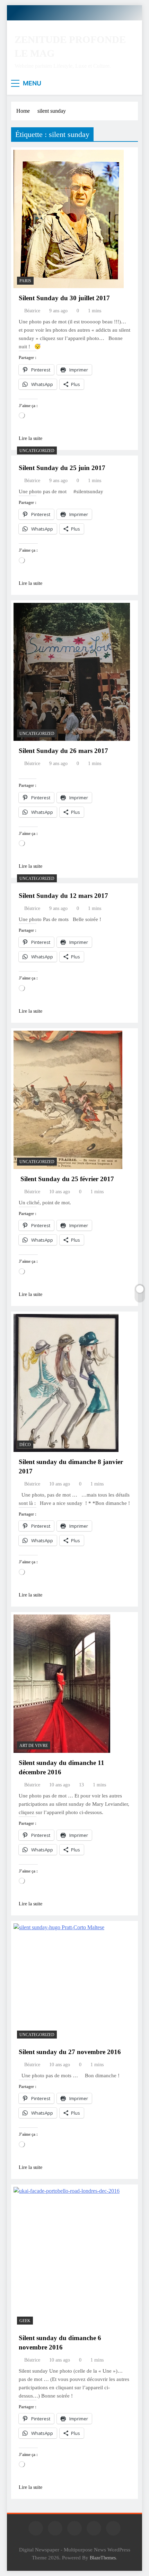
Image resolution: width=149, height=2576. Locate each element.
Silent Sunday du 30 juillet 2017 (64, 298)
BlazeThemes (103, 2558)
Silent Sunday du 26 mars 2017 (63, 751)
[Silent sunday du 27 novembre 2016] (59, 1982)
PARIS (25, 281)
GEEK (25, 2321)
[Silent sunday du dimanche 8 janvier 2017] (66, 1383)
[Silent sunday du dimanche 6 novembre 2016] (67, 2257)
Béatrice (32, 311)
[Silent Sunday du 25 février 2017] (68, 1100)
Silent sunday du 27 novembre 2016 (70, 2052)
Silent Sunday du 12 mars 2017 (63, 896)
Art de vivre (34, 1746)
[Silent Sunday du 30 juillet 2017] (69, 219)
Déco (25, 1445)
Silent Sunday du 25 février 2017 (66, 1179)
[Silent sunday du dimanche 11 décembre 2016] (62, 1684)
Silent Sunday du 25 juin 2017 (62, 468)
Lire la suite (30, 438)
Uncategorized (37, 451)
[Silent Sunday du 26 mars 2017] (72, 672)
